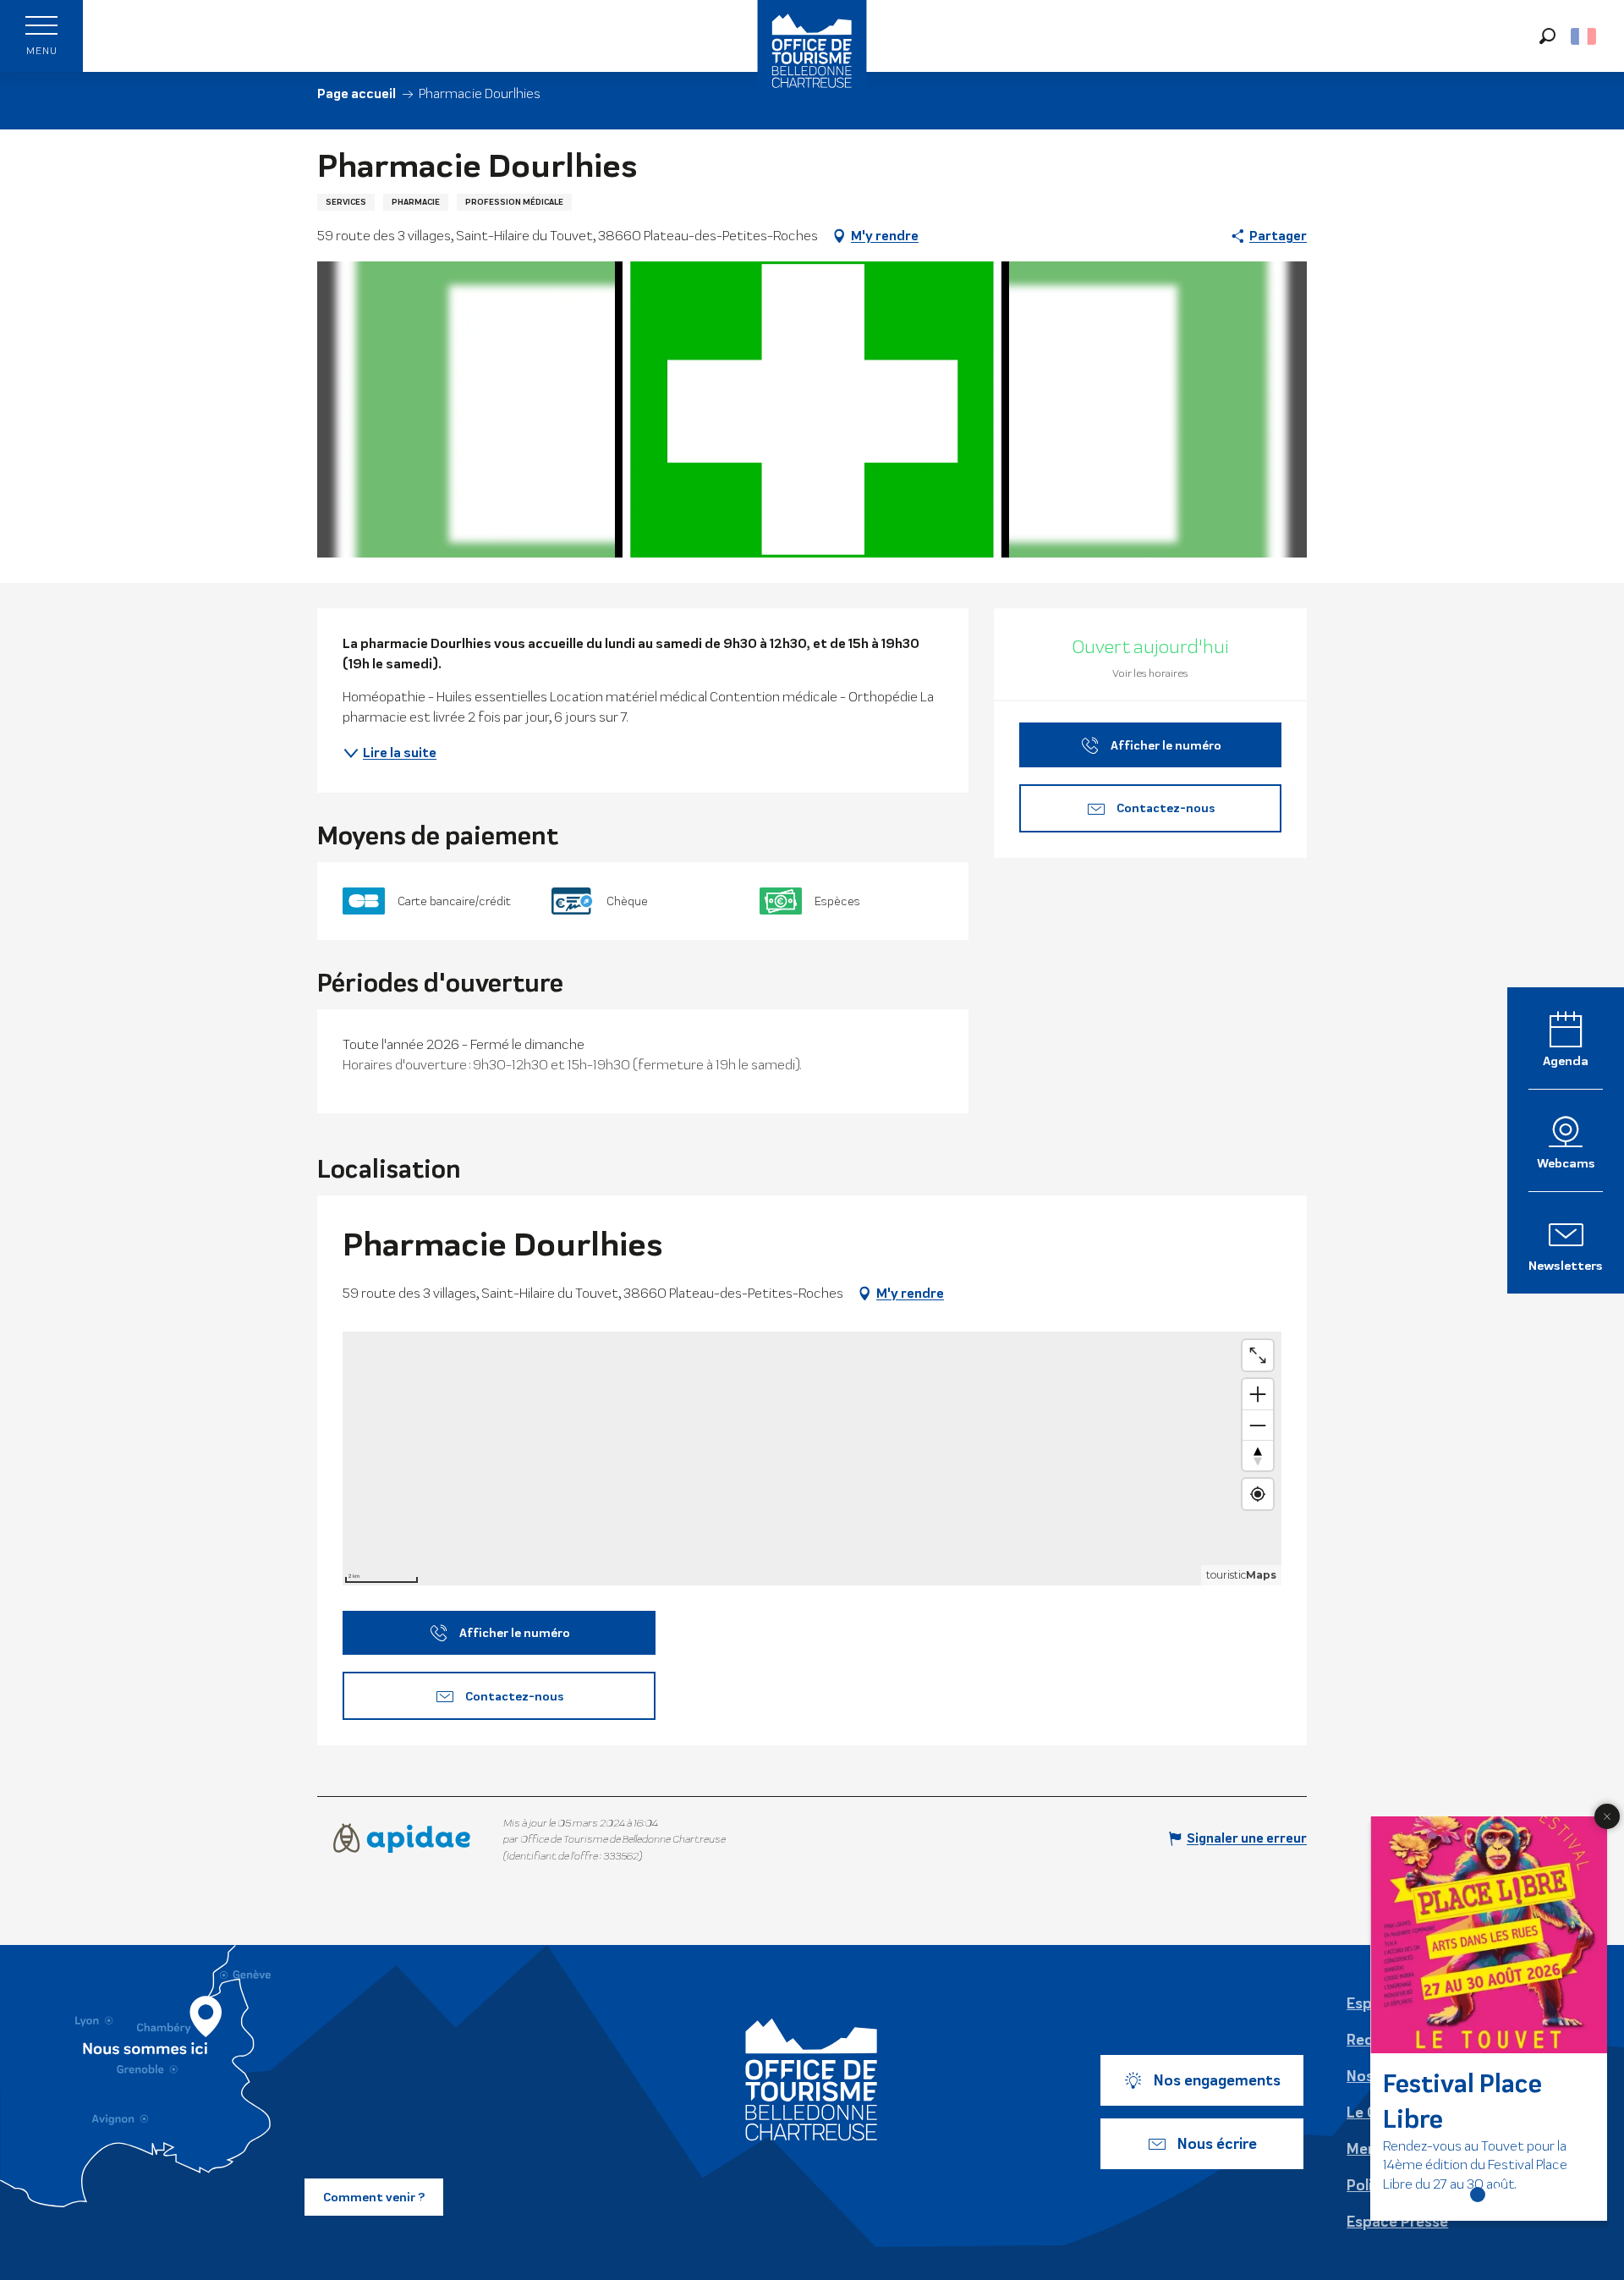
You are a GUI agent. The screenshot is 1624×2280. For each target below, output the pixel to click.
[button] (1547, 36)
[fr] (1585, 36)
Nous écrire (1217, 2144)
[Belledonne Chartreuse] (812, 2079)
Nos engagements (1217, 2080)
